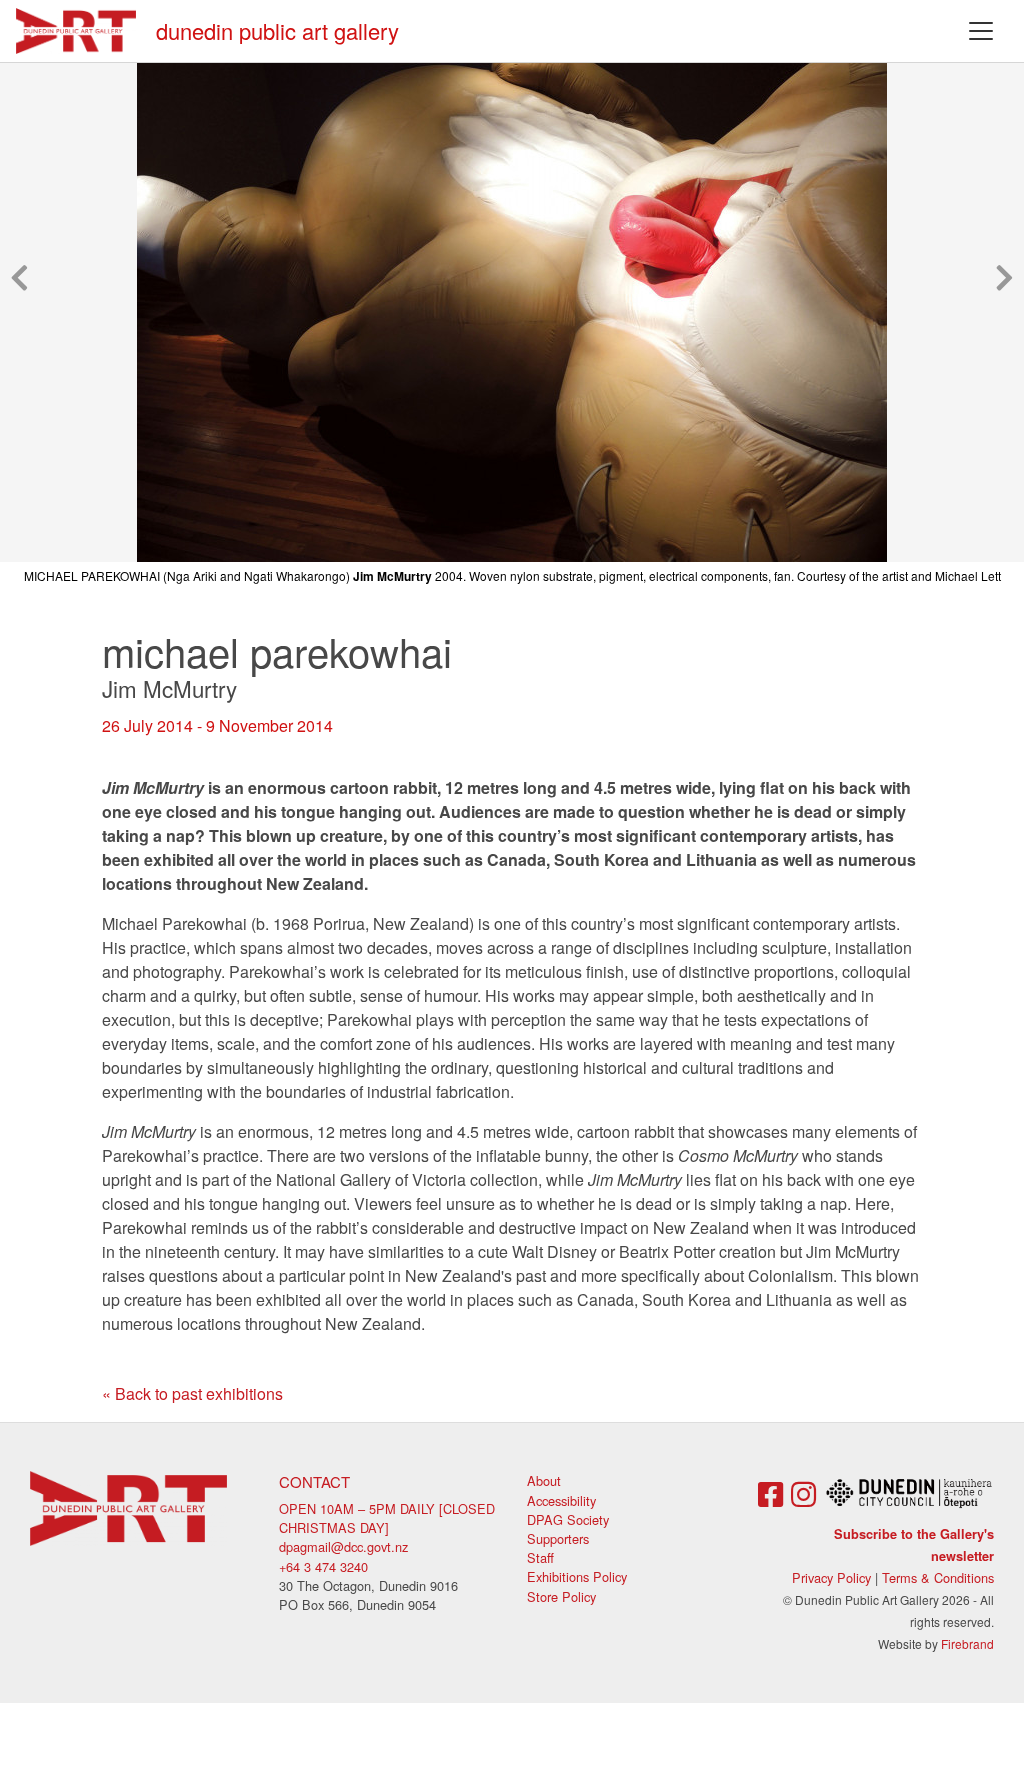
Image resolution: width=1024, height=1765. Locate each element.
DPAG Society (568, 1519)
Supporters (558, 1538)
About (544, 1480)
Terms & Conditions (938, 1577)
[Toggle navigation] (981, 31)
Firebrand (967, 1643)
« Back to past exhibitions (192, 1393)
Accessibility (561, 1500)
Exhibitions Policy (577, 1576)
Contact (314, 1481)
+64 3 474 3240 (323, 1566)
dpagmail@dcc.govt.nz (343, 1546)
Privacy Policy (831, 1577)
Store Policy (561, 1596)
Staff (540, 1557)
